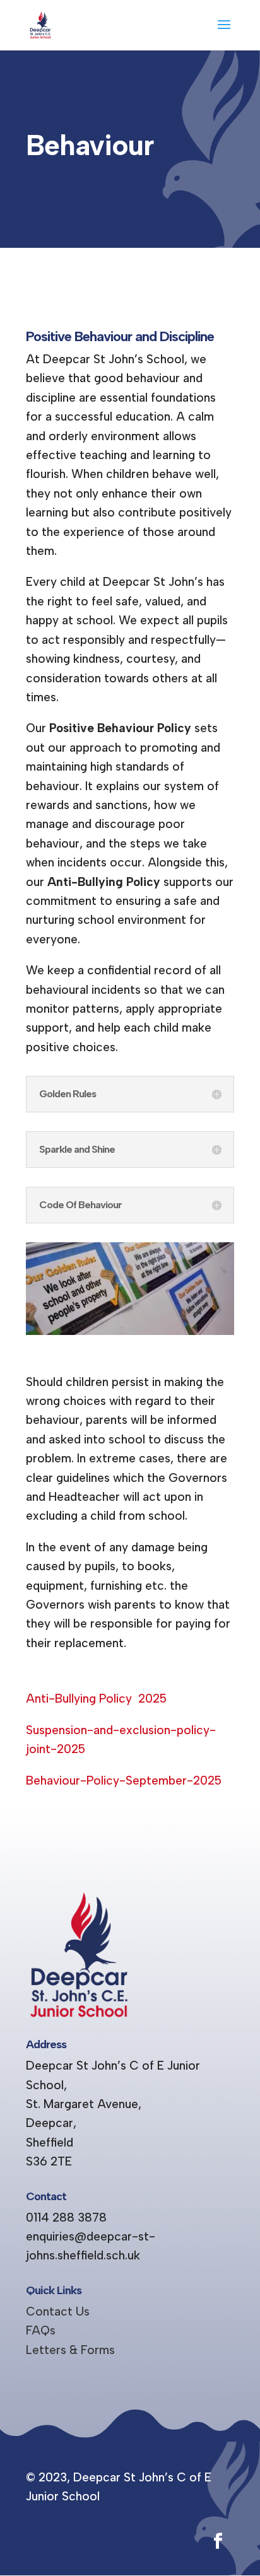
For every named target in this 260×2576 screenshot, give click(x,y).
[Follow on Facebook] (218, 2541)
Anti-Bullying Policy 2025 (96, 1699)
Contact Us (58, 2311)
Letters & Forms (70, 2350)
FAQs (41, 2330)
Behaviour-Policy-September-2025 (124, 1780)
